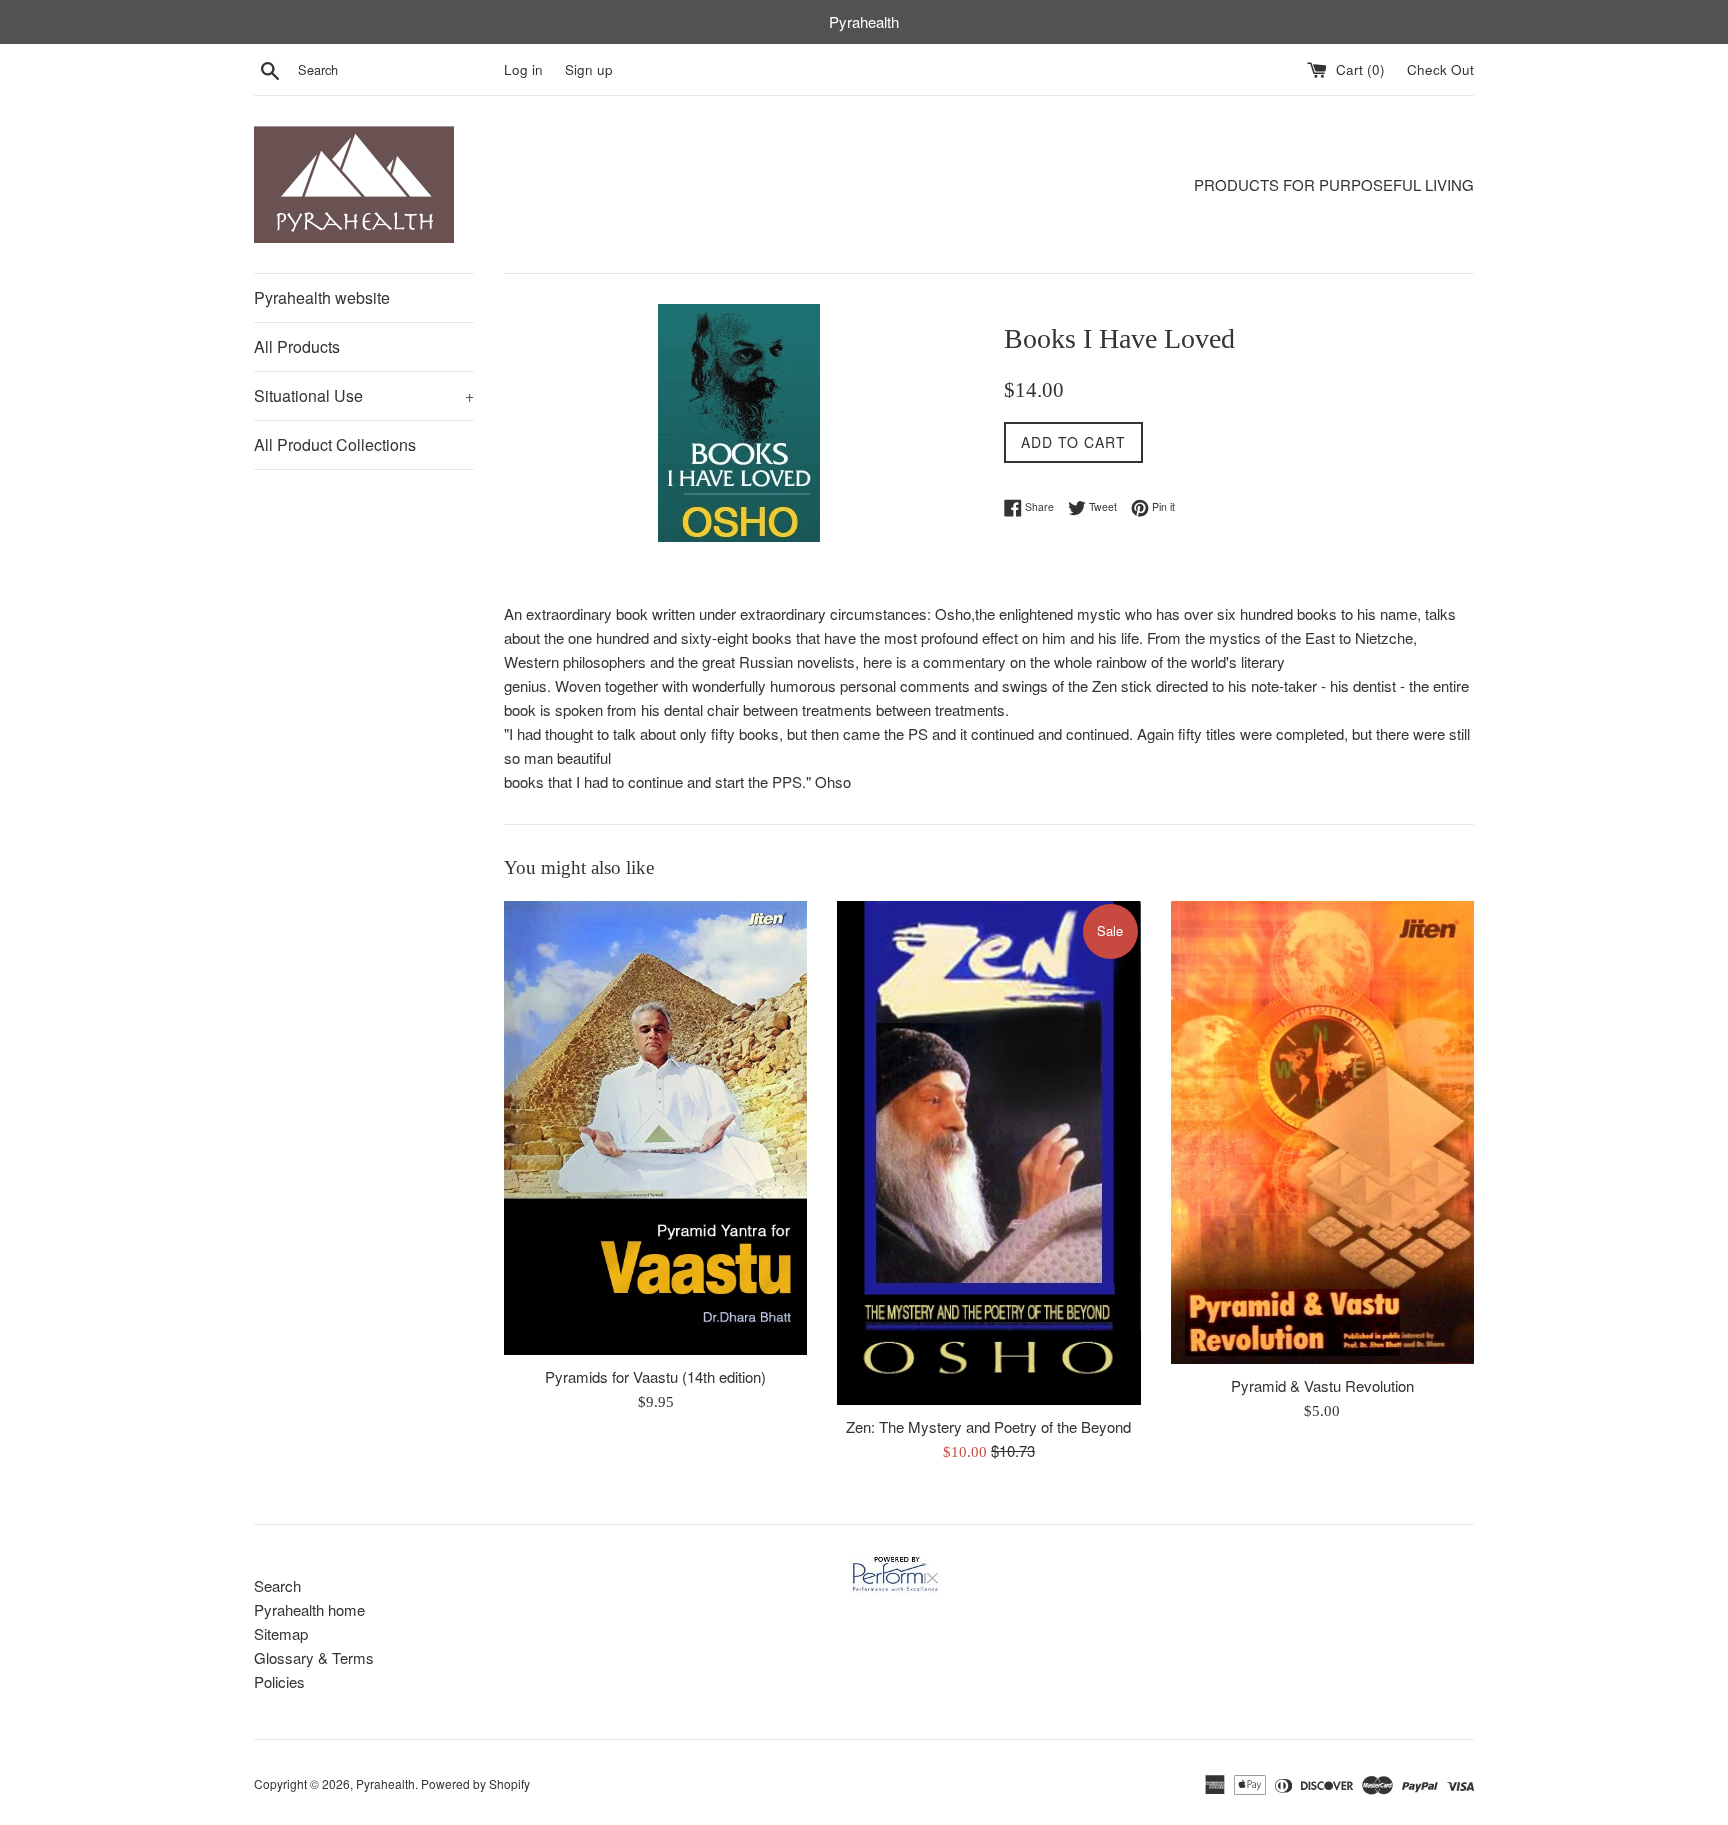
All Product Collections (335, 444)
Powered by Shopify (475, 1783)
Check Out (1440, 69)
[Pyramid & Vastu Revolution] (1322, 1132)
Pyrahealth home (309, 1609)
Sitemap (281, 1633)
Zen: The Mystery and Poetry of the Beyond (988, 1426)
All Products (297, 346)
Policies (279, 1681)
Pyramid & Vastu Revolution (1322, 1385)
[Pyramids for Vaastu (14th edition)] (655, 1128)
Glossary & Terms (314, 1657)
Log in (523, 69)
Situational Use (364, 395)
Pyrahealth (385, 1783)
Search (277, 1585)
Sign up (589, 69)
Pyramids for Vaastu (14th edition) (655, 1376)
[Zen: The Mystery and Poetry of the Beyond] (988, 1153)
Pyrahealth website (322, 297)
